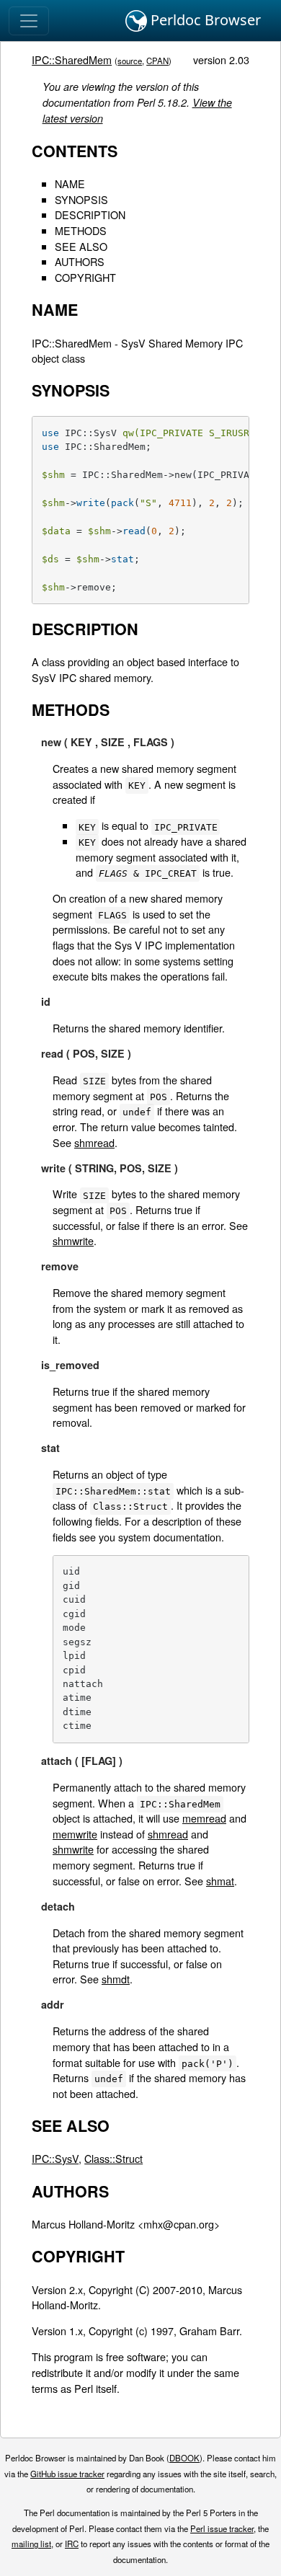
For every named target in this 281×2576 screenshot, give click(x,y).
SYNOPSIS (81, 199)
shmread (94, 1142)
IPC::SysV (55, 2158)
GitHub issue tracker (67, 2474)
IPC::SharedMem (72, 59)
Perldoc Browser (204, 20)
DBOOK (184, 2458)
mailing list (31, 2544)
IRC (72, 2544)
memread (204, 1818)
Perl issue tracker (222, 2528)
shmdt (116, 1979)
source (130, 61)
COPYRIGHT (85, 277)
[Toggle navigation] (29, 21)
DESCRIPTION (90, 214)
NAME (70, 183)
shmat (220, 1881)
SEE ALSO (81, 246)
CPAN (157, 61)
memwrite (75, 1834)
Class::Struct (113, 2158)
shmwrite (73, 1240)
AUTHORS (80, 261)
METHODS (81, 230)
